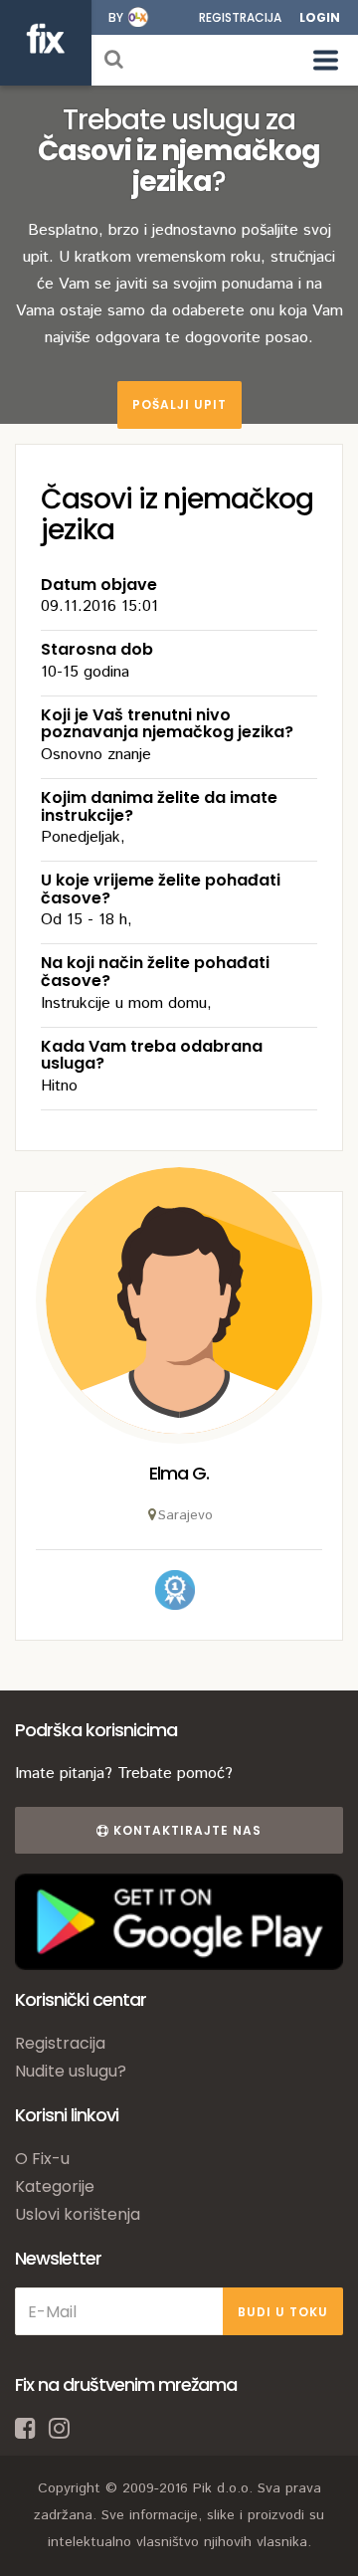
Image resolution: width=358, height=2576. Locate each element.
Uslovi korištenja (78, 2214)
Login (320, 17)
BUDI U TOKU (283, 2312)
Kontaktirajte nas (185, 1830)
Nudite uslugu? (71, 2071)
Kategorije (55, 2186)
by (116, 17)
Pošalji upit (179, 404)
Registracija (240, 17)
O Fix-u (42, 2159)
